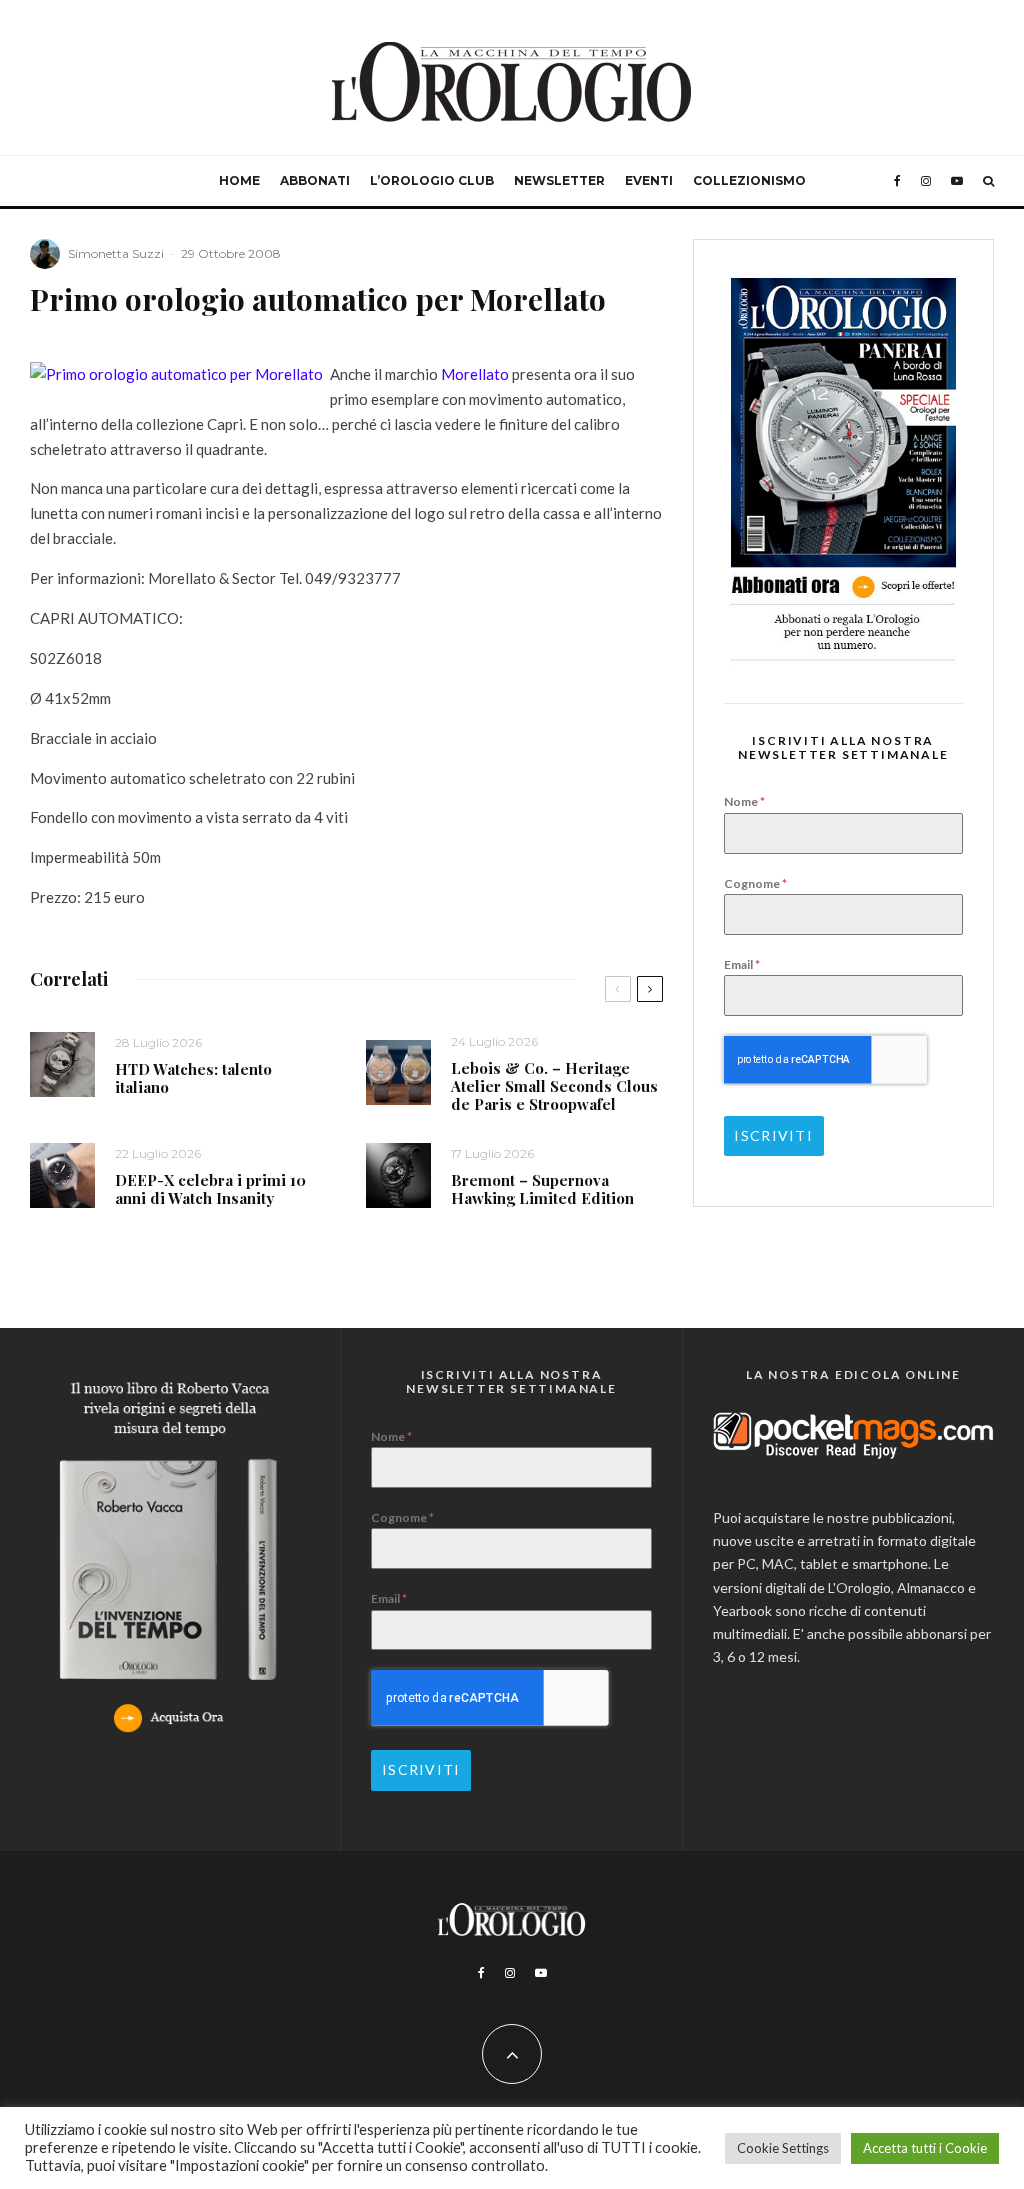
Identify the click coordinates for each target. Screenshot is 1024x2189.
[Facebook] (897, 181)
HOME (239, 180)
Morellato (475, 374)
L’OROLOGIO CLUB (432, 180)
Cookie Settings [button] (783, 2148)
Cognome (755, 883)
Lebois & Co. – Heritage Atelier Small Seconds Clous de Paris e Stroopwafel (554, 1086)
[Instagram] (926, 181)
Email (742, 964)
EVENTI (649, 180)
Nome (744, 801)
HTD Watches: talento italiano (193, 1078)
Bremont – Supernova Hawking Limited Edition (542, 1189)
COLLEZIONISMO (749, 180)
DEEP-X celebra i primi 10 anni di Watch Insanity (210, 1189)
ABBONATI (315, 180)
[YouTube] (957, 181)
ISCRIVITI (773, 1135)
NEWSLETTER (559, 180)
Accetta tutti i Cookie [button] (925, 2148)
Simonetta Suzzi (116, 253)
